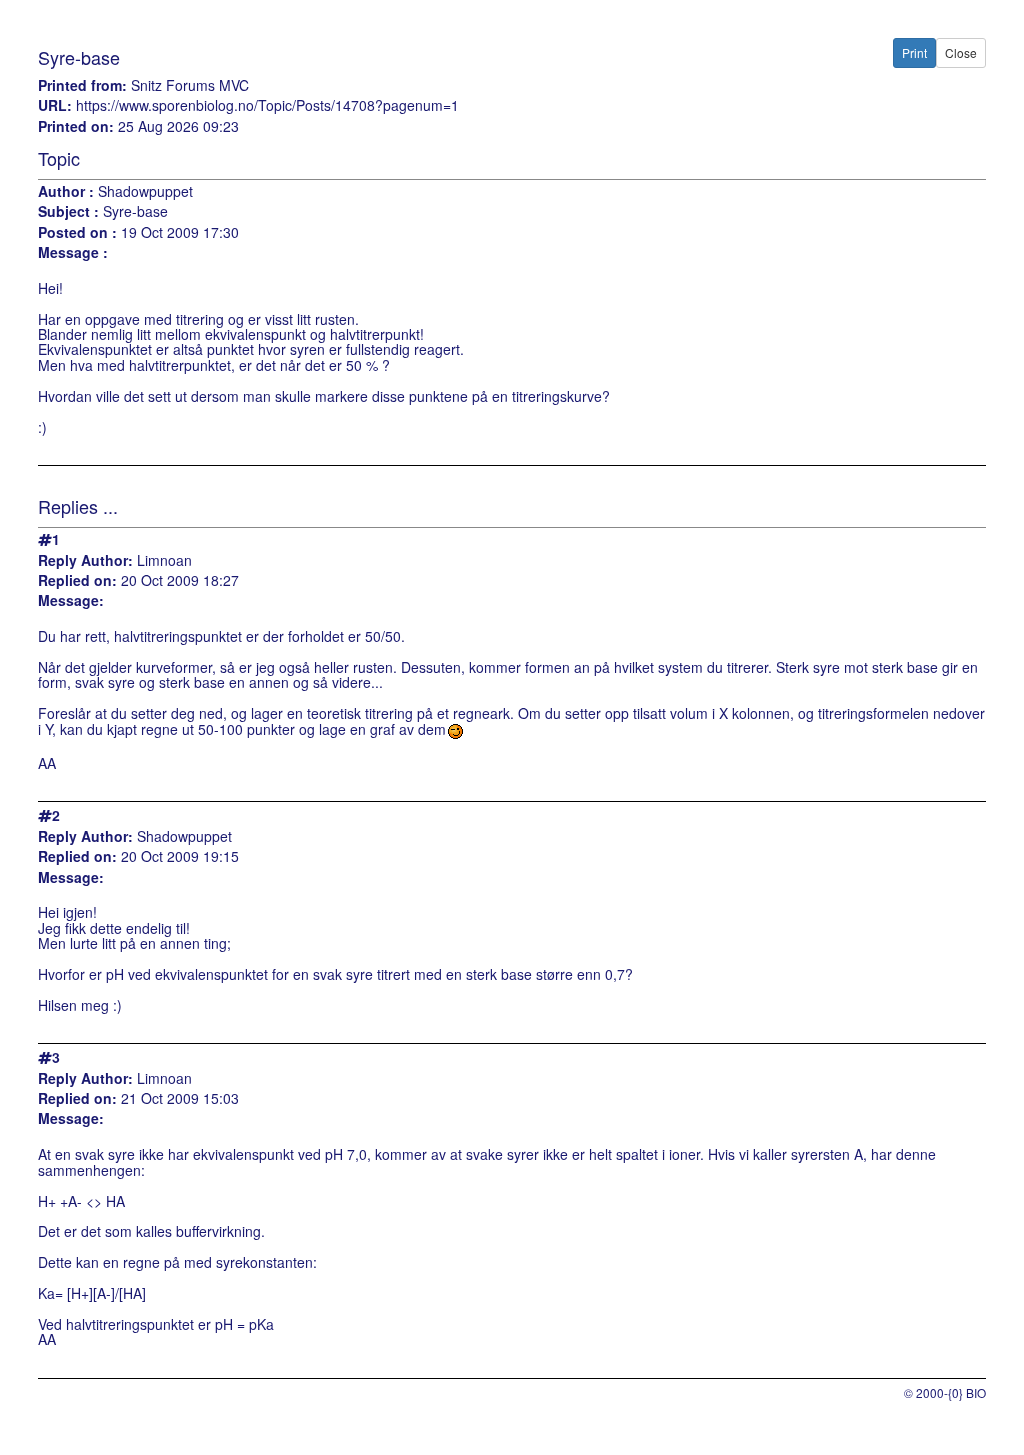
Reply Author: (85, 560)
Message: (71, 600)
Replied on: (77, 580)
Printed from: (82, 85)
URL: (55, 105)
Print (914, 52)
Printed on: (76, 126)
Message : (73, 252)
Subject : (68, 211)
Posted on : (77, 232)
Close (961, 52)
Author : (66, 191)
